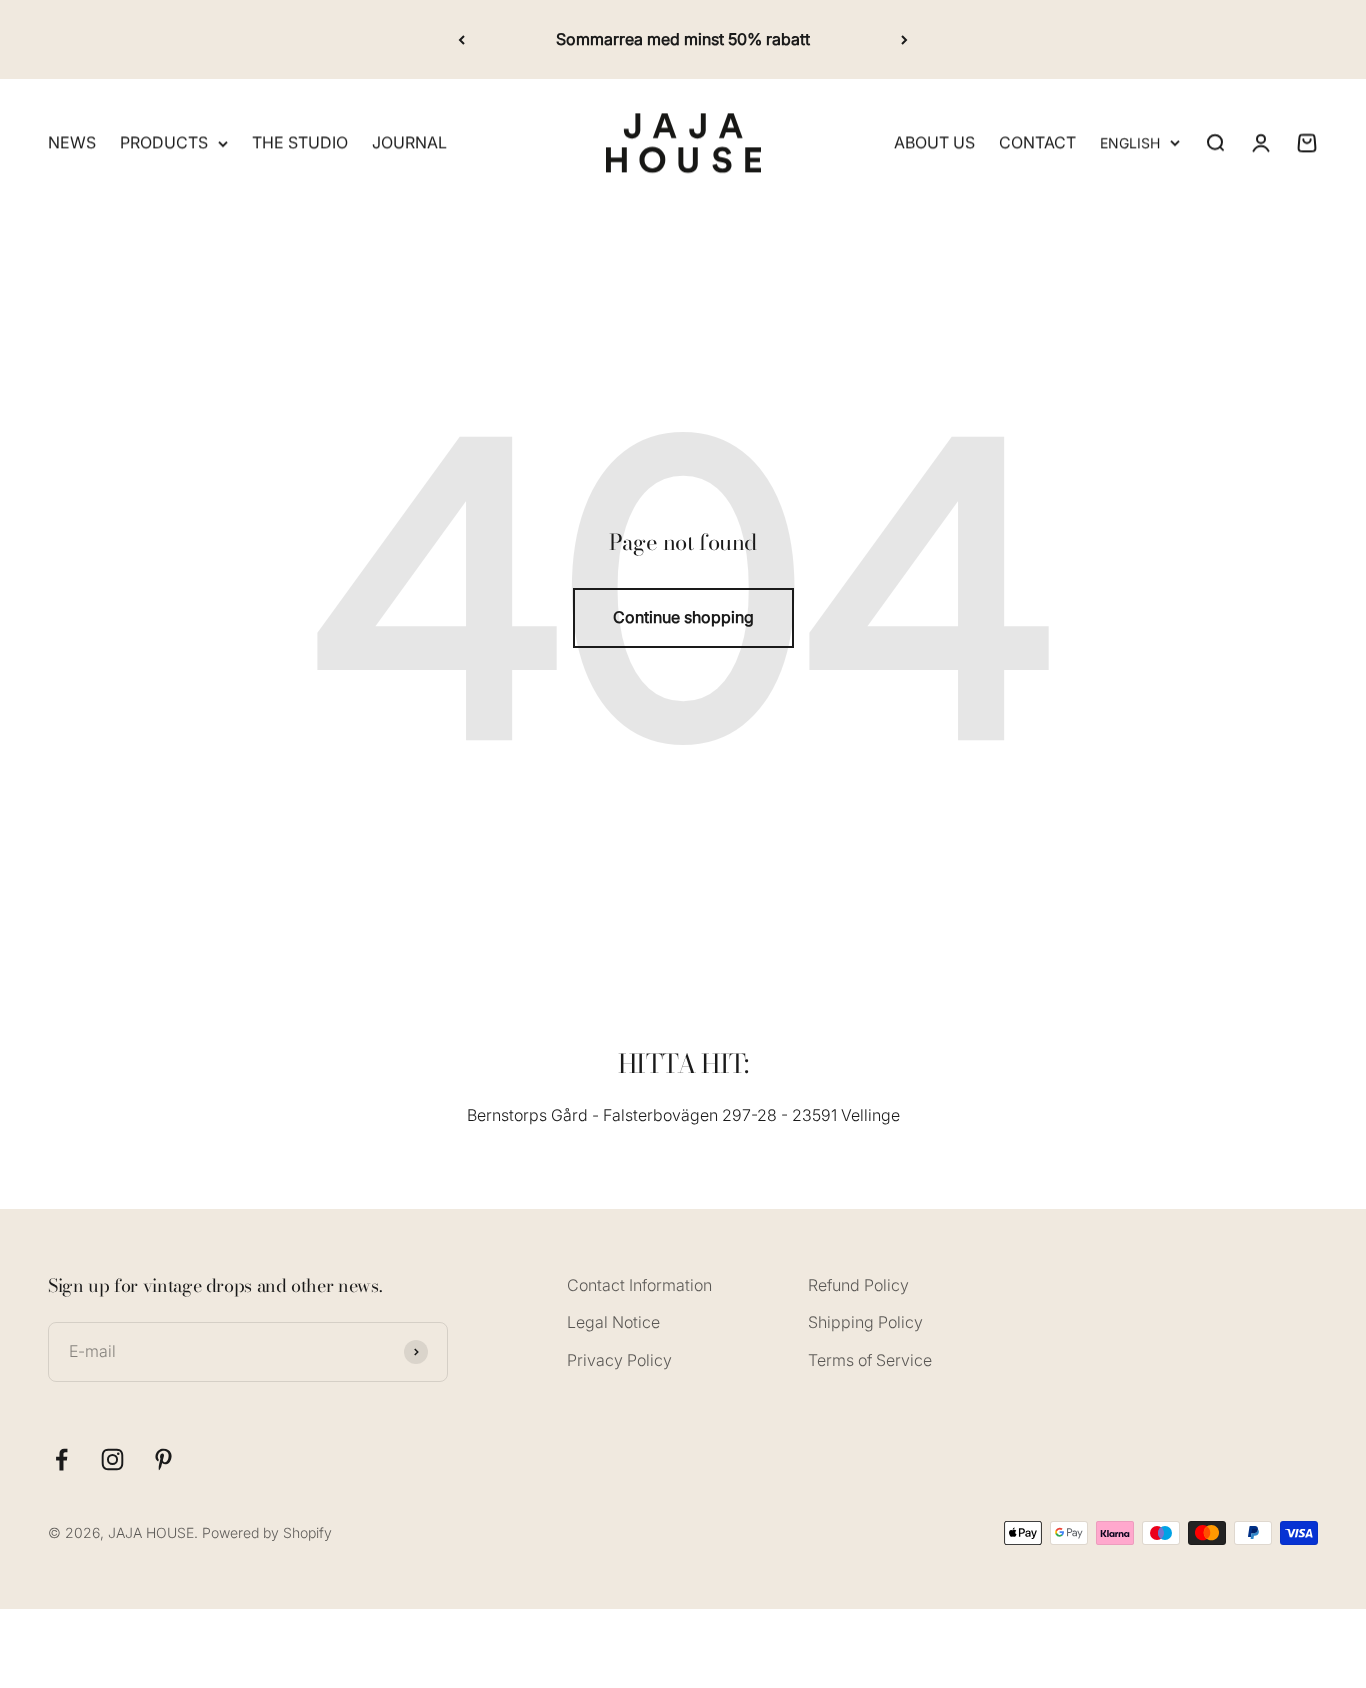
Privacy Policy (619, 1360)
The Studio (300, 143)
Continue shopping (683, 617)
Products (164, 143)
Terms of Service (870, 1360)
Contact (1037, 143)
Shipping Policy (865, 1322)
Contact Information (639, 1285)
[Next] (904, 39)
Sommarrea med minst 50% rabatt (683, 39)
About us (934, 143)
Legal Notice (613, 1322)
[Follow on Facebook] (61, 1459)
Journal (409, 143)
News (72, 143)
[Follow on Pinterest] (163, 1459)
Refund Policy (858, 1285)
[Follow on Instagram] (112, 1459)
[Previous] (461, 39)
